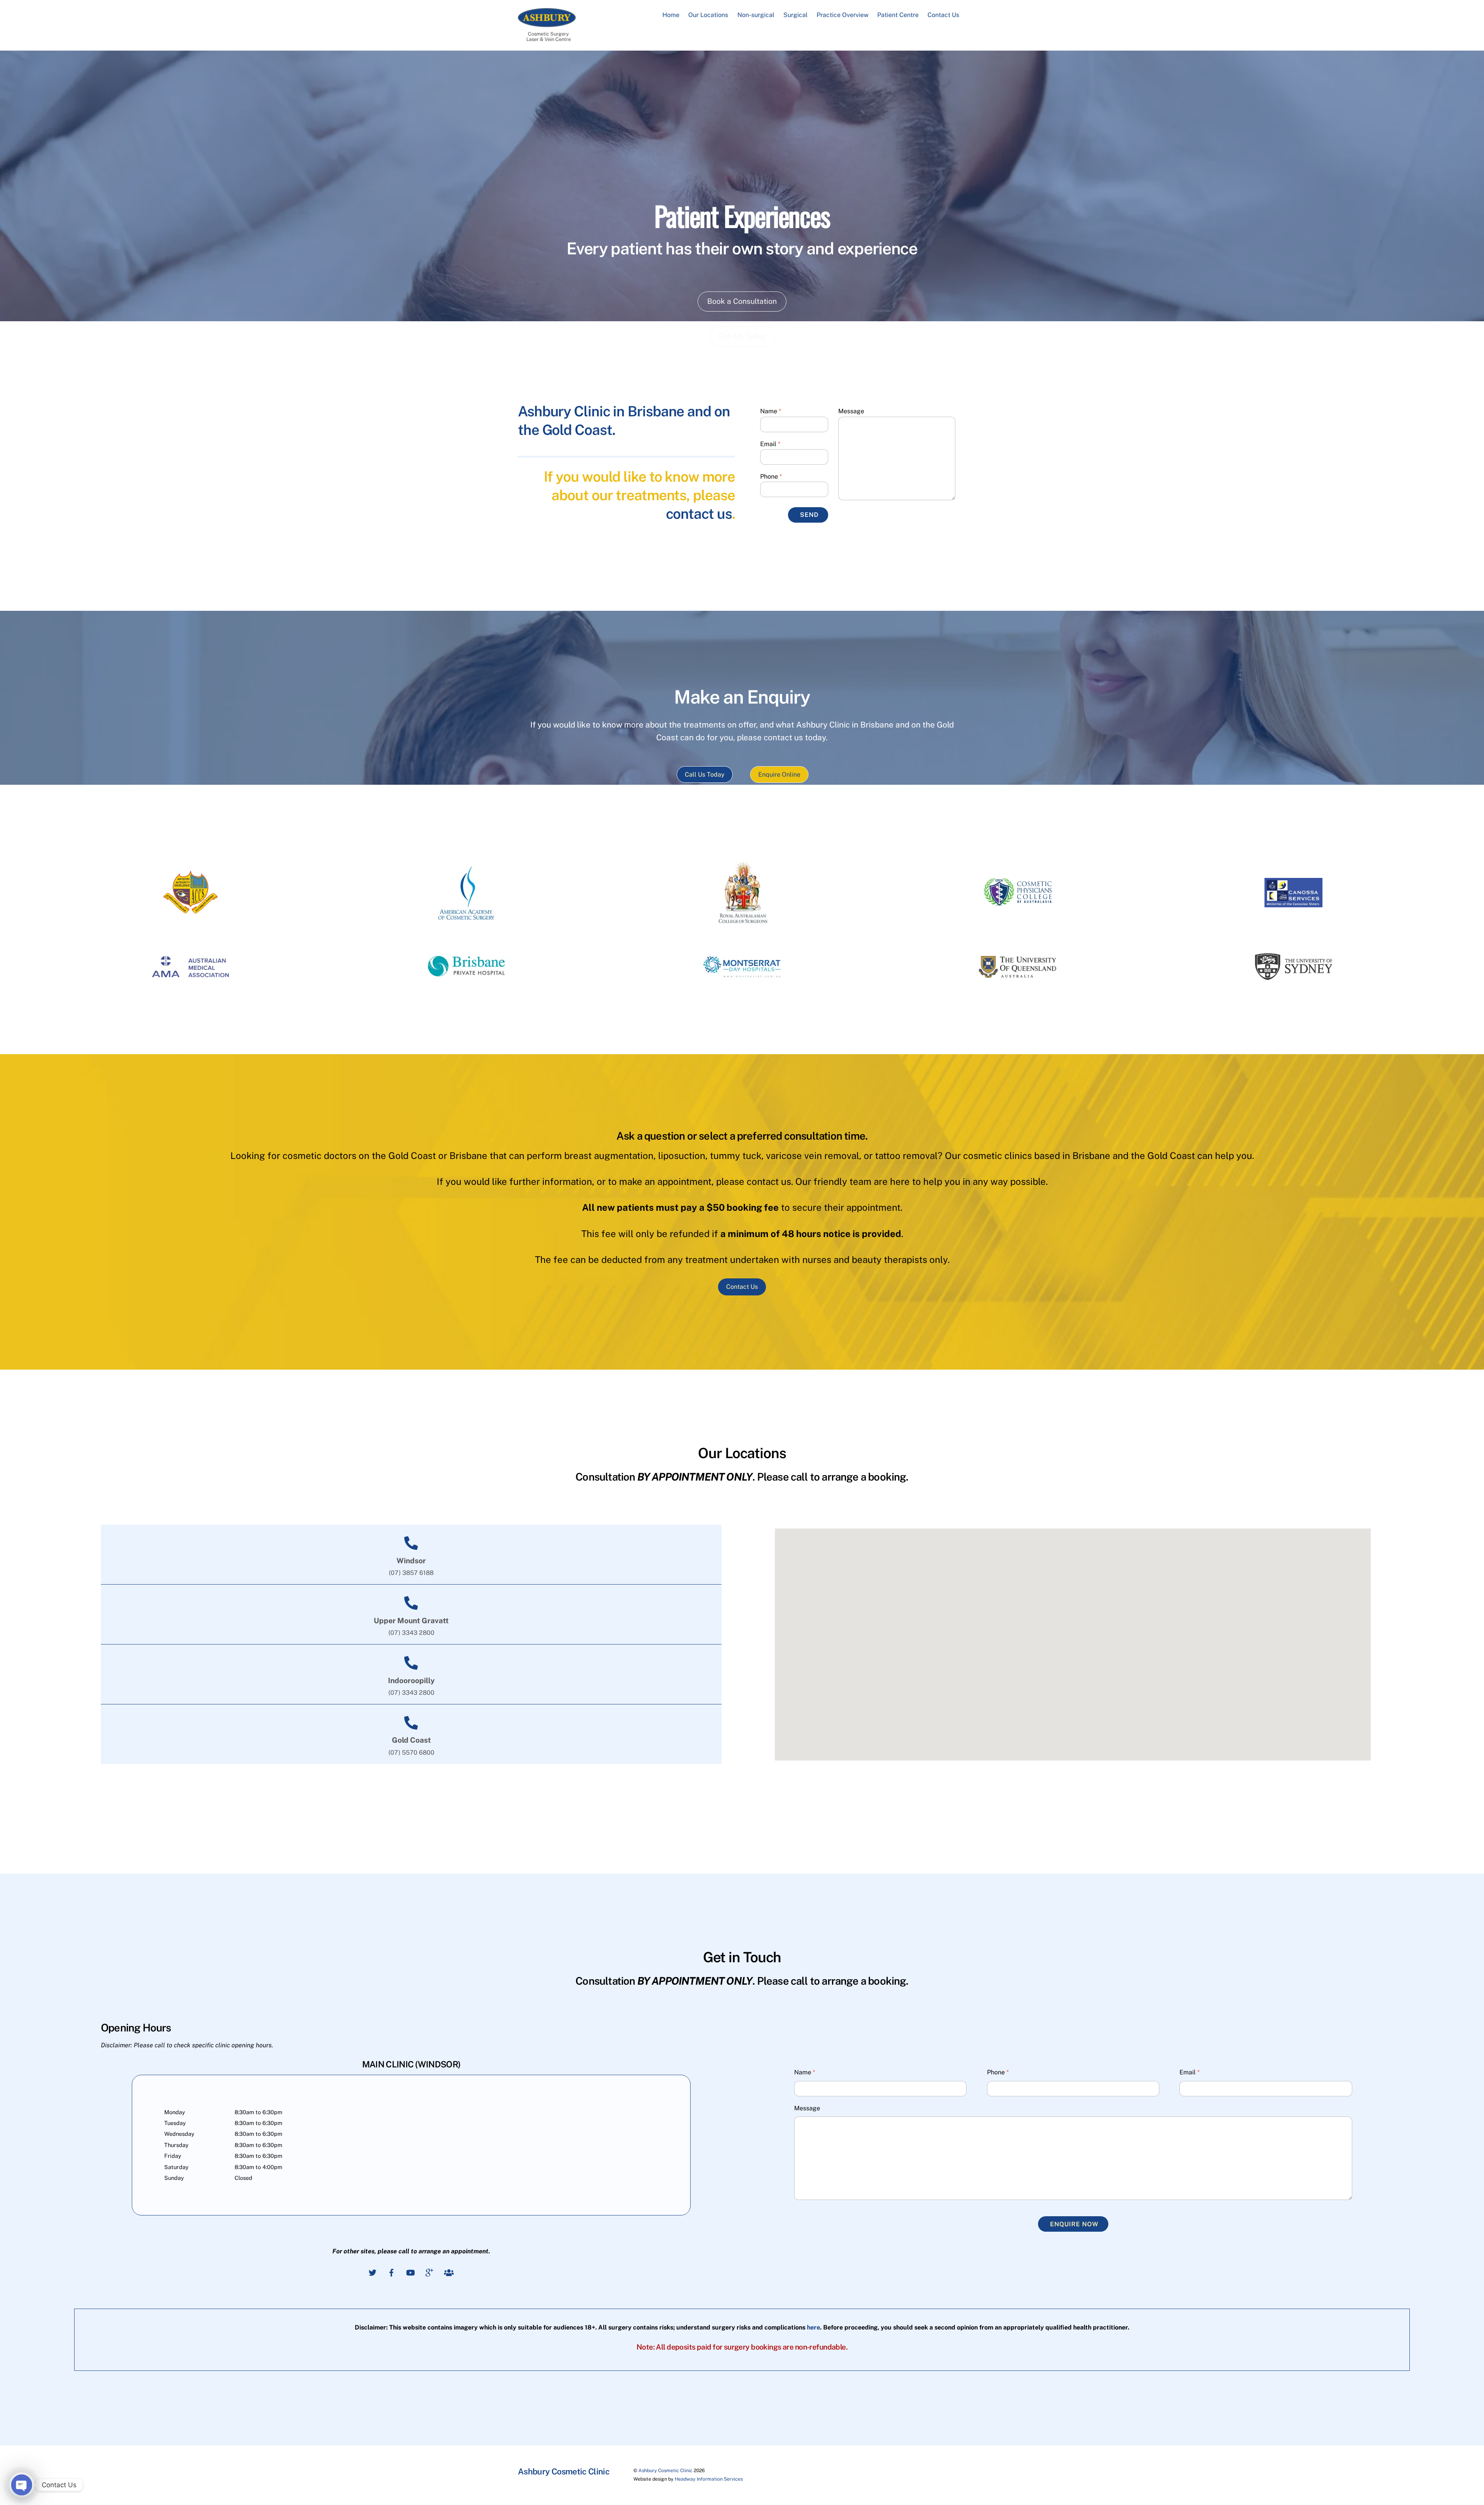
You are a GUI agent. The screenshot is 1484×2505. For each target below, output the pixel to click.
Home (671, 15)
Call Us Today (705, 775)
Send (809, 515)
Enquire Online (779, 775)
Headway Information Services (709, 2479)
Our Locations (708, 15)
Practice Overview (842, 15)
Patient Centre (898, 15)
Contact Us (943, 15)
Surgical (796, 15)
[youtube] (410, 2272)
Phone (771, 476)
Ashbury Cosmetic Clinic (665, 2470)
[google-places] (429, 2272)
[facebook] (391, 2272)
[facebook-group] (448, 2272)
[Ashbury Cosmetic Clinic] (547, 23)
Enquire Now (1074, 2224)
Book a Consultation (742, 301)
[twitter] (373, 2272)
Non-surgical (756, 15)
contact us (699, 514)
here (813, 2327)
